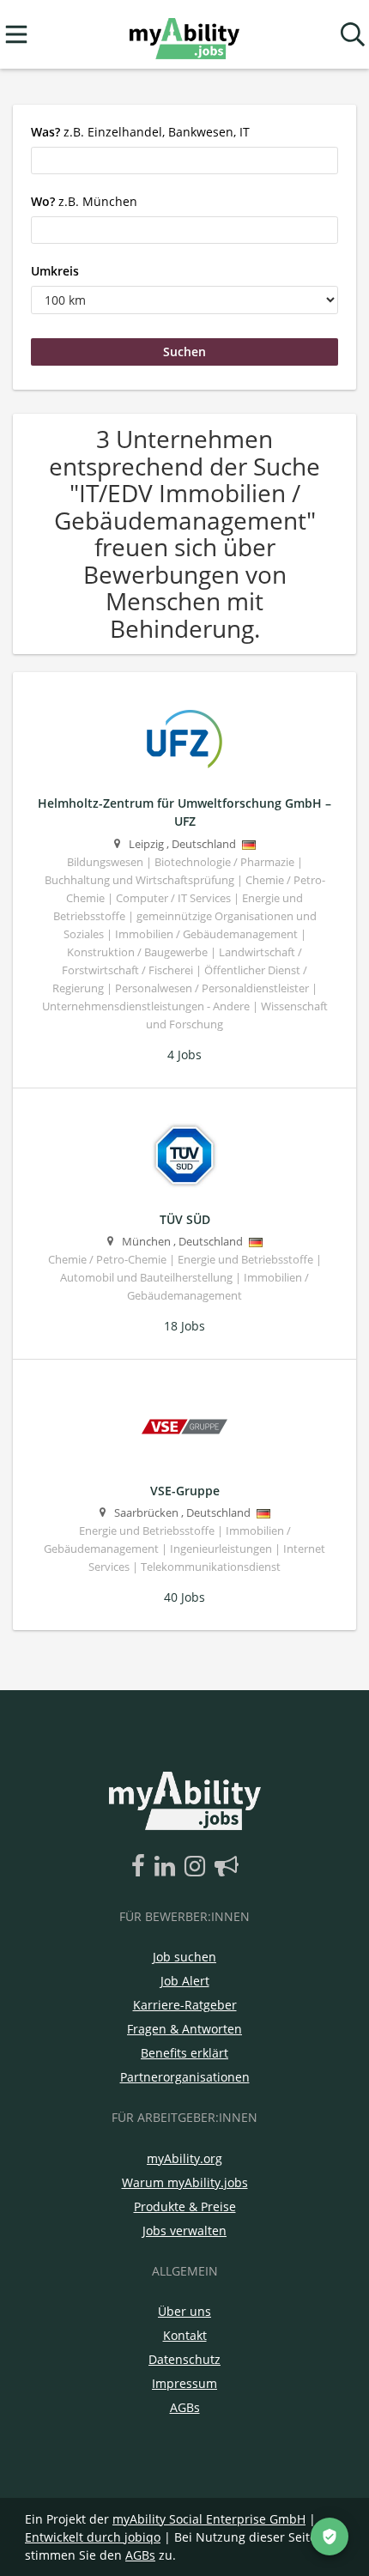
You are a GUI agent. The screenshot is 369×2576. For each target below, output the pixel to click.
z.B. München (84, 201)
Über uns (184, 2311)
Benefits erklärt (184, 2053)
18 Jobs (184, 1326)
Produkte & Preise (185, 2206)
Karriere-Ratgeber (185, 2005)
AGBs (185, 2407)
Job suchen (184, 1957)
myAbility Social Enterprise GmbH (209, 2519)
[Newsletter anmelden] (227, 1867)
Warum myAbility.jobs (185, 2182)
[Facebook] (141, 1867)
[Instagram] (198, 1867)
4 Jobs (184, 1055)
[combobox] (184, 161)
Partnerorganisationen (185, 2077)
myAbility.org (184, 2158)
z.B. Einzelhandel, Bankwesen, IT (140, 132)
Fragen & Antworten (184, 2029)
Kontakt (185, 2335)
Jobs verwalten (184, 2231)
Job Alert (185, 1981)
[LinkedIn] (168, 1867)
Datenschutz (184, 2359)
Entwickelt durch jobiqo (93, 2537)
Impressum (184, 2383)
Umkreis (55, 271)
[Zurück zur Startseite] (184, 35)
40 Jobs (184, 1597)
